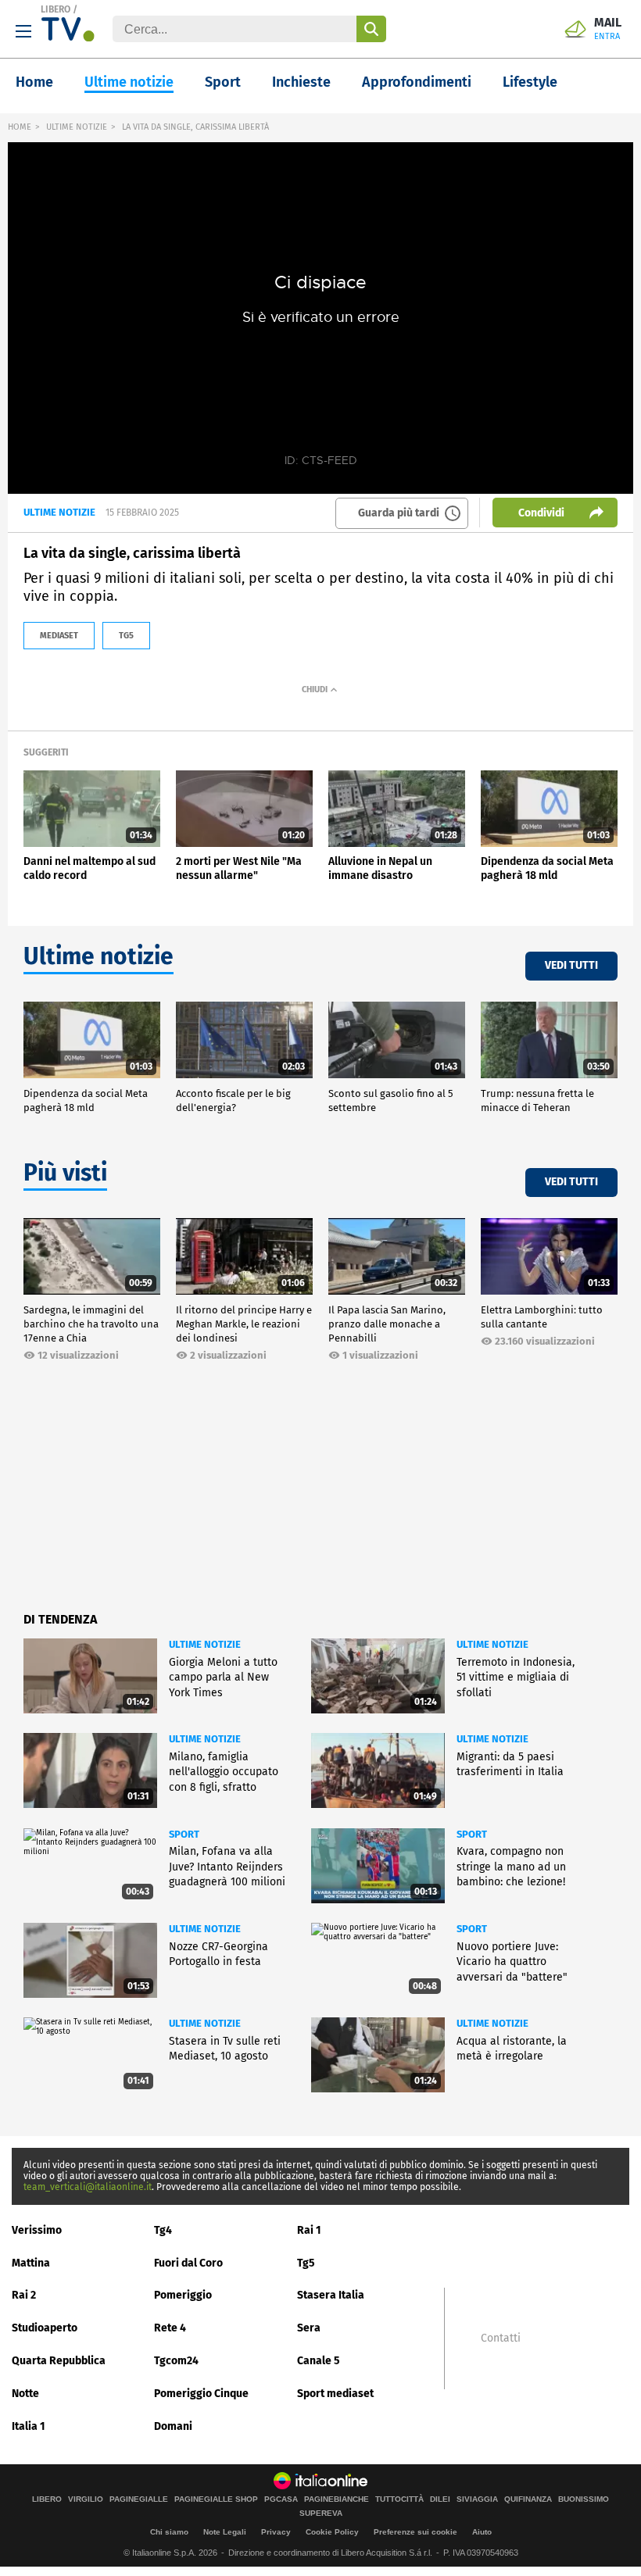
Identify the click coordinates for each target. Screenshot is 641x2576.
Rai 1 (309, 2230)
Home (34, 82)
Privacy (276, 2532)
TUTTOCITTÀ (399, 2499)
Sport (223, 82)
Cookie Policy (332, 2532)
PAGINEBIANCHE (337, 2499)
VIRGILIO (86, 2499)
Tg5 (306, 2263)
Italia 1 (29, 2426)
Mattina (31, 2263)
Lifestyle (530, 82)
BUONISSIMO (584, 2499)
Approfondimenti (417, 82)
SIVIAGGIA (477, 2499)
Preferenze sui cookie (415, 2532)
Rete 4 (170, 2328)
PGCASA (281, 2499)
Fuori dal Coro (188, 2263)
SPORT (184, 1834)
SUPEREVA (321, 2513)
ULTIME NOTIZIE (77, 127)
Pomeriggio (183, 2295)
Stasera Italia (331, 2295)
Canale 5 (319, 2361)
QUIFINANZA (528, 2499)
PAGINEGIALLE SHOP (216, 2499)
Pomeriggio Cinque (201, 2394)
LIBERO (56, 9)
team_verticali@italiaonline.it (88, 2187)
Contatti (501, 2338)
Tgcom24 (176, 2361)
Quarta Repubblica (59, 2361)
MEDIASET (59, 636)
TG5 (126, 636)
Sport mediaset (335, 2394)
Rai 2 (24, 2295)
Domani (173, 2426)
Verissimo (37, 2230)
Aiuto (482, 2532)
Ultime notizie (129, 82)
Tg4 (163, 2230)
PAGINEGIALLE (139, 2499)
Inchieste (301, 82)
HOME (20, 127)
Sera (309, 2328)
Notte (25, 2394)
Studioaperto (45, 2328)
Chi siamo (169, 2532)
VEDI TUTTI (571, 965)
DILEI (440, 2499)
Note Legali (225, 2532)
